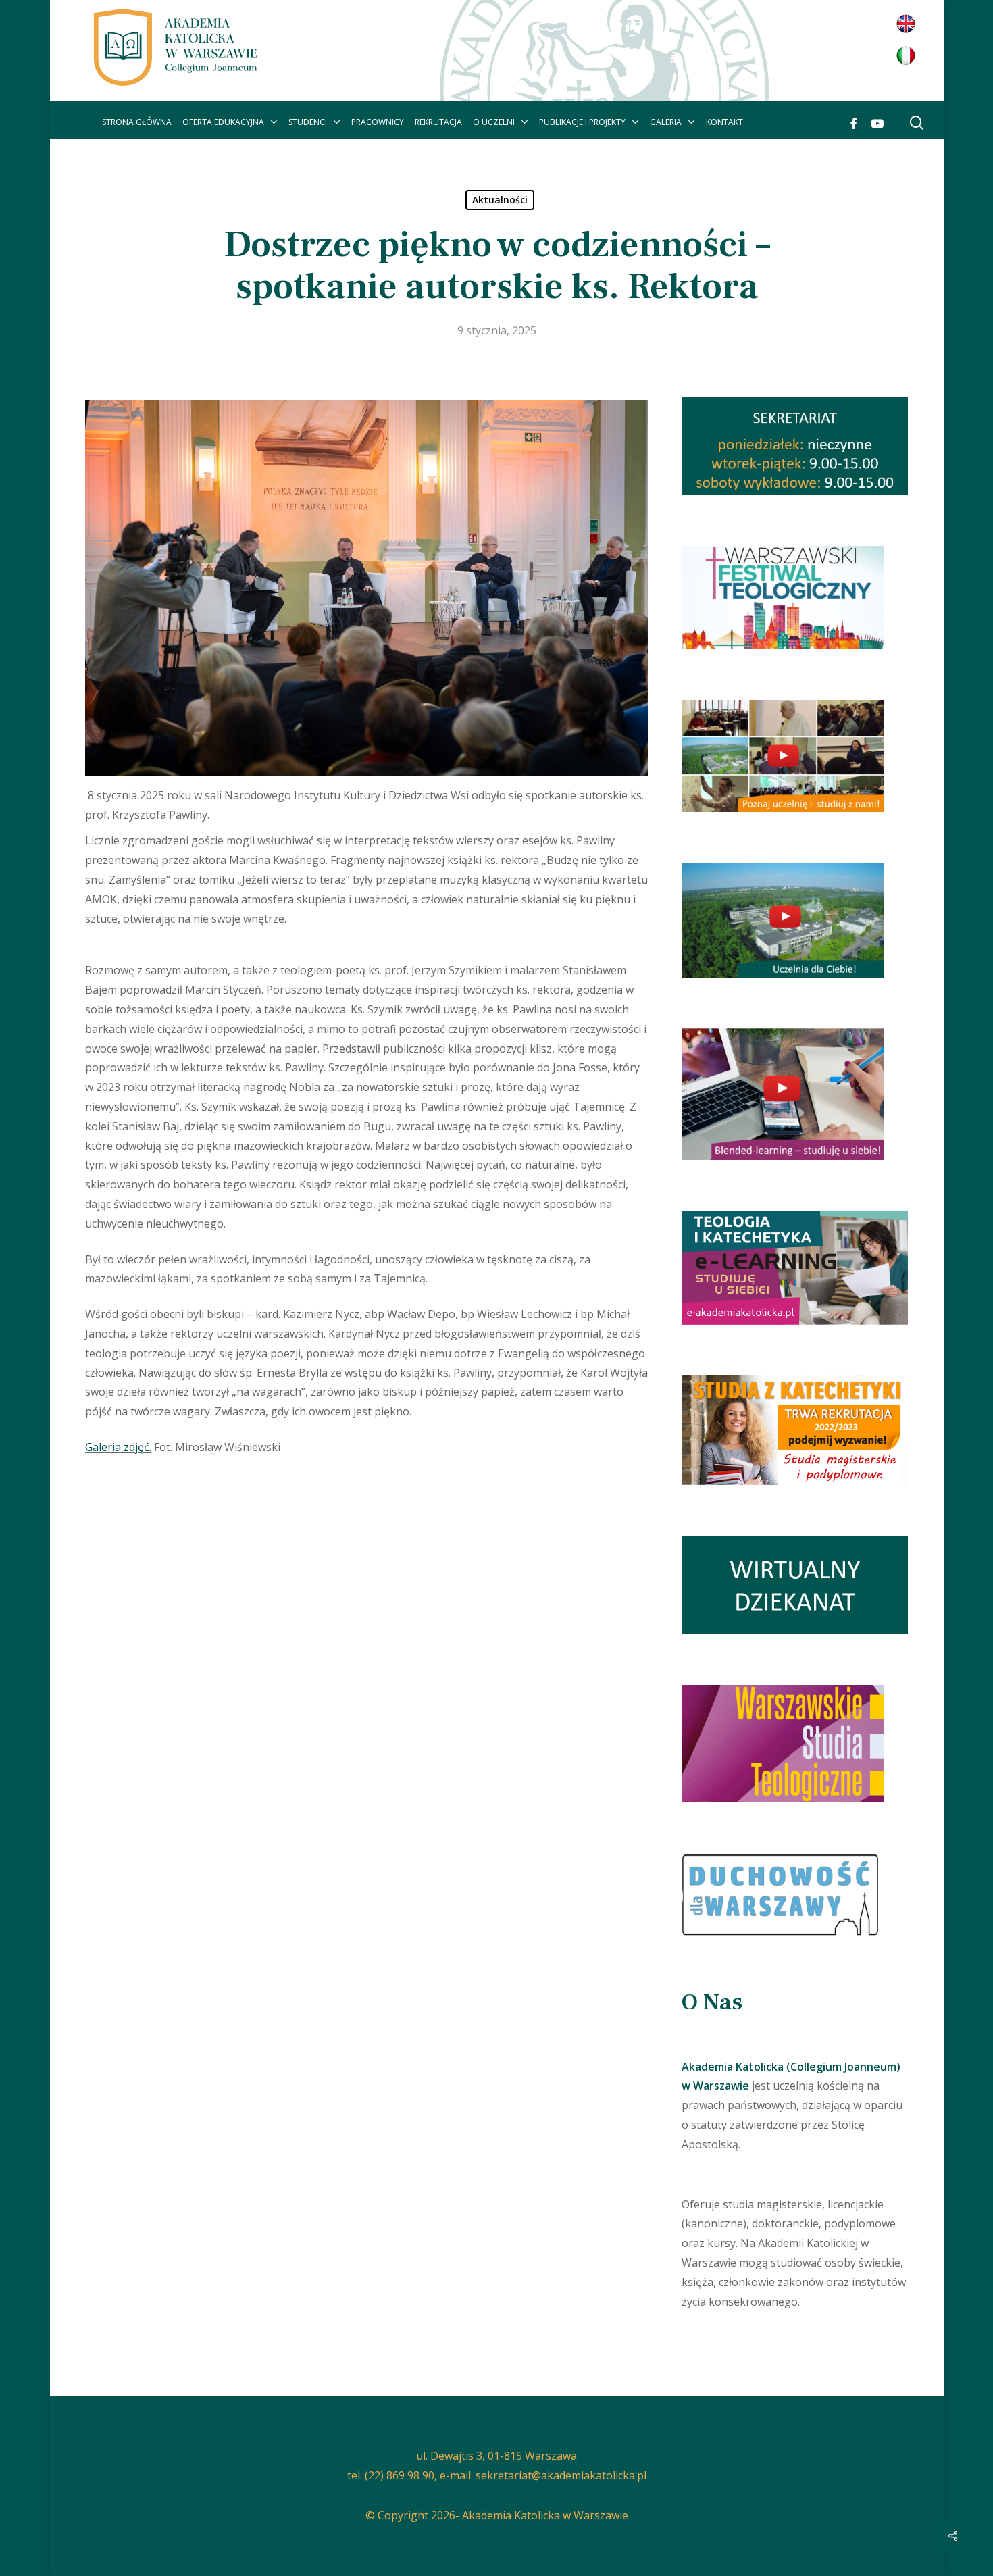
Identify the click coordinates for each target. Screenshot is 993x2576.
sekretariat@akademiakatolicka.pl (561, 2475)
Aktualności (500, 200)
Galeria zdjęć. (118, 1447)
